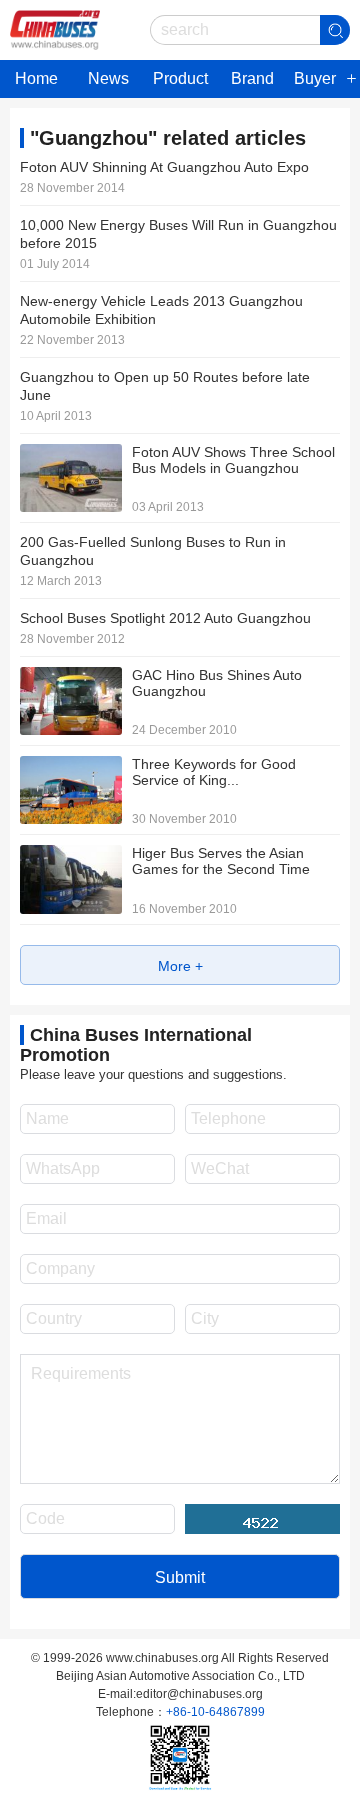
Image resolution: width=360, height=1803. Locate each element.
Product (180, 78)
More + (180, 966)
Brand (252, 78)
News (108, 78)
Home (36, 78)
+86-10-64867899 (215, 1712)
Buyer (315, 78)
